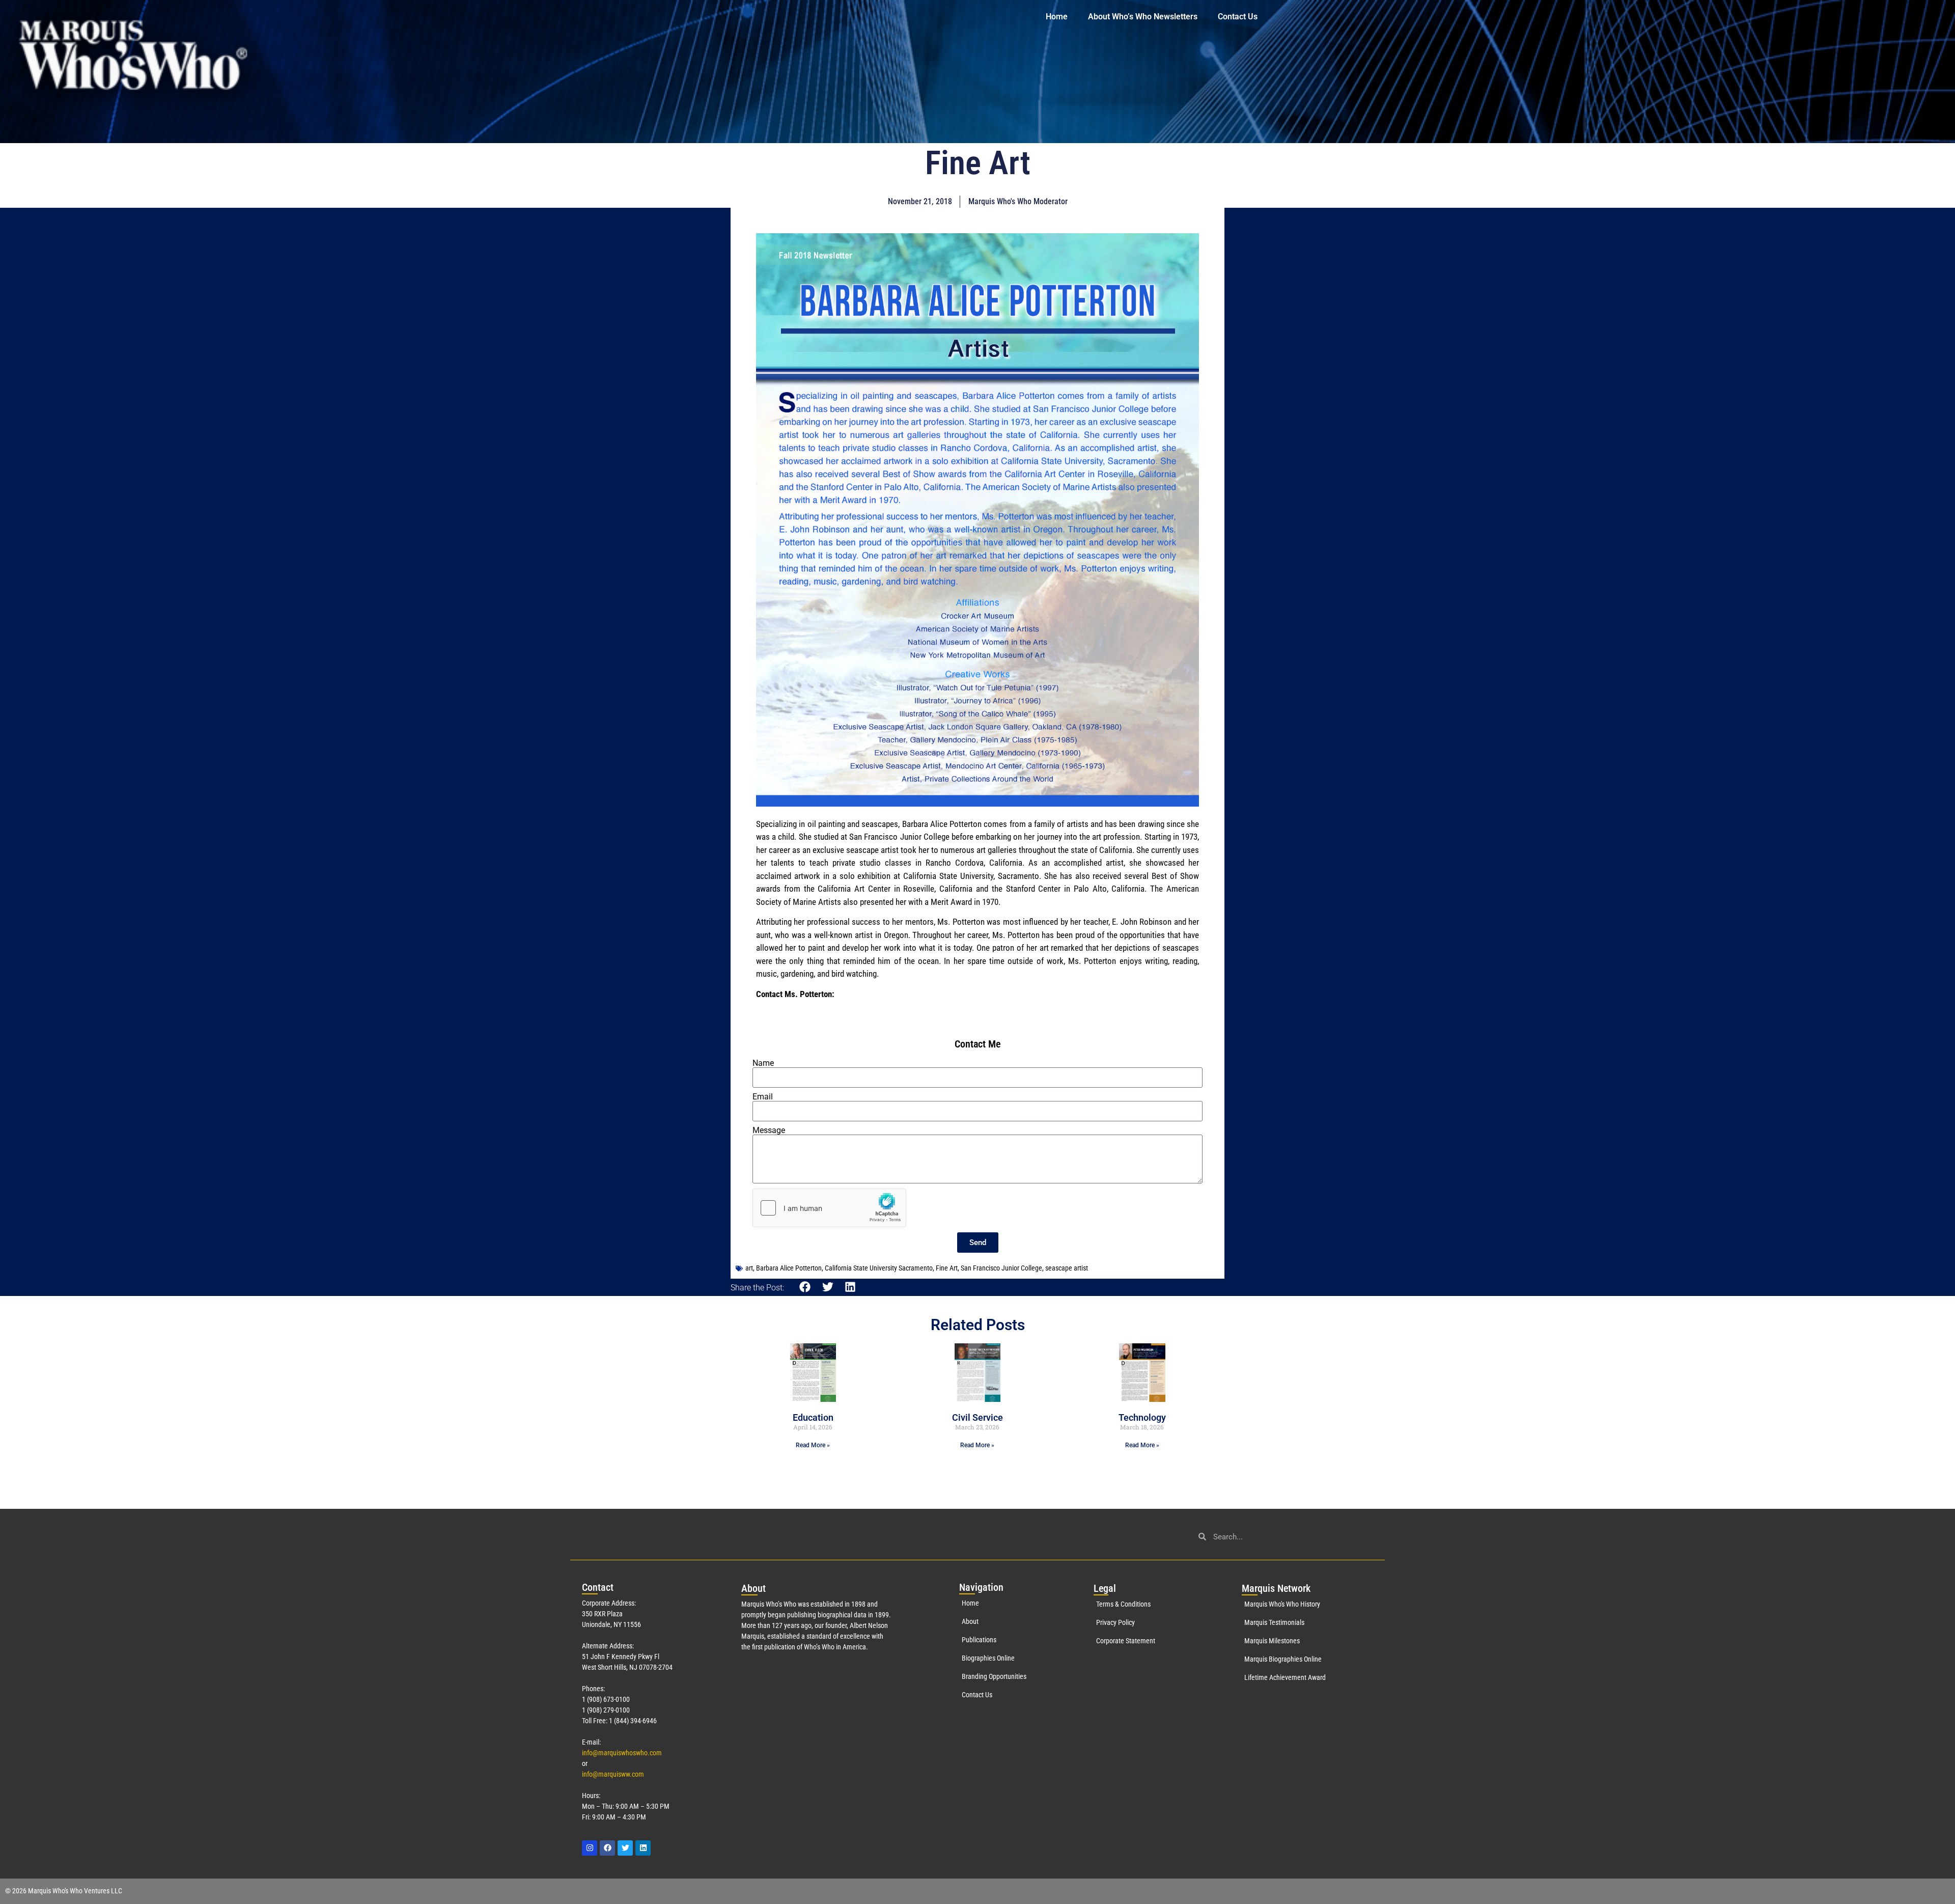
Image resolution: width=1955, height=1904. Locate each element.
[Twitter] (625, 1848)
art (749, 1268)
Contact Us (1238, 17)
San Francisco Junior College (1001, 1268)
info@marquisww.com (613, 1774)
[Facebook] (607, 1848)
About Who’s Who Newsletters (1143, 17)
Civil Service (978, 1417)
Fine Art (947, 1268)
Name (763, 1063)
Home (1057, 17)
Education (813, 1417)
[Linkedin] (643, 1848)
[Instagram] (590, 1848)
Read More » (813, 1445)
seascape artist (1067, 1268)
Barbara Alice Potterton (789, 1268)
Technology (1142, 1417)
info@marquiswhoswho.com (622, 1753)
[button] (805, 1287)
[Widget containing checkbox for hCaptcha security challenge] (829, 1208)
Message (769, 1130)
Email (763, 1097)
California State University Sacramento (879, 1268)
